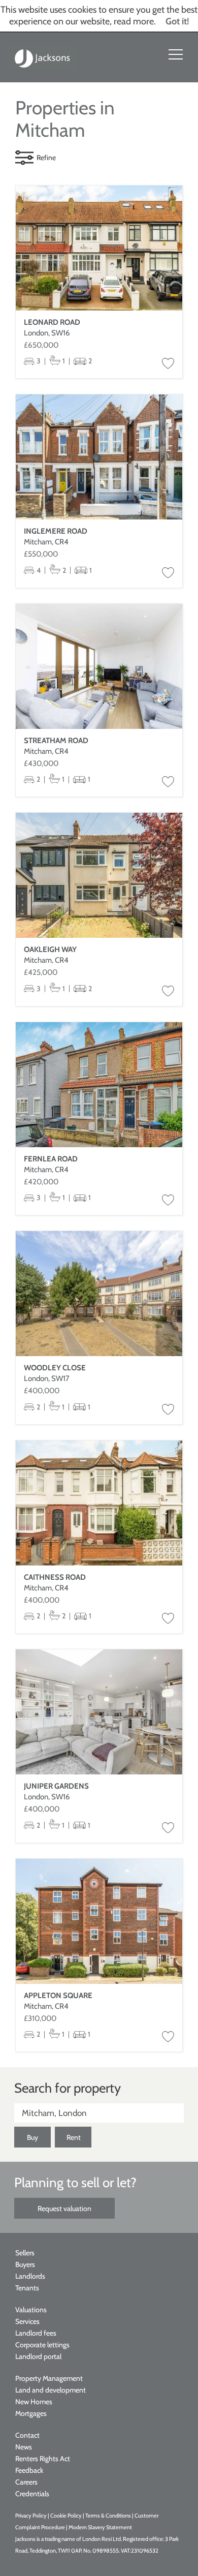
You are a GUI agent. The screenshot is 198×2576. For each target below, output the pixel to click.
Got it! (177, 21)
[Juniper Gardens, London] (99, 1712)
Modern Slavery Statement (100, 2527)
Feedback (29, 2470)
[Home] (43, 57)
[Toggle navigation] (176, 54)
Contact (27, 2435)
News (24, 2447)
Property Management (49, 2378)
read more (134, 21)
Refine (46, 158)
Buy (32, 2137)
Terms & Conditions (108, 2516)
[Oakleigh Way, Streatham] (99, 875)
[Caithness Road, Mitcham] (99, 1503)
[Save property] (168, 364)
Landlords (30, 2276)
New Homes (34, 2402)
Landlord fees (36, 2333)
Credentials (32, 2494)
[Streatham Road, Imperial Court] (99, 666)
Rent (74, 2137)
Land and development (51, 2390)
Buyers (25, 2264)
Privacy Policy (31, 2516)
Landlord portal (38, 2356)
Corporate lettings (42, 2345)
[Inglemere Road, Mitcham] (99, 457)
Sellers (25, 2253)
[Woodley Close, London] (99, 1294)
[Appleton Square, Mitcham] (99, 1921)
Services (27, 2321)
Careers (26, 2482)
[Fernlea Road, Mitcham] (99, 1085)
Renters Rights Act (43, 2459)
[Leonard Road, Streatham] (99, 248)
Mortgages (31, 2413)
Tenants (27, 2288)
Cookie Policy (66, 2516)
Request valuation (64, 2209)
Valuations (31, 2310)
